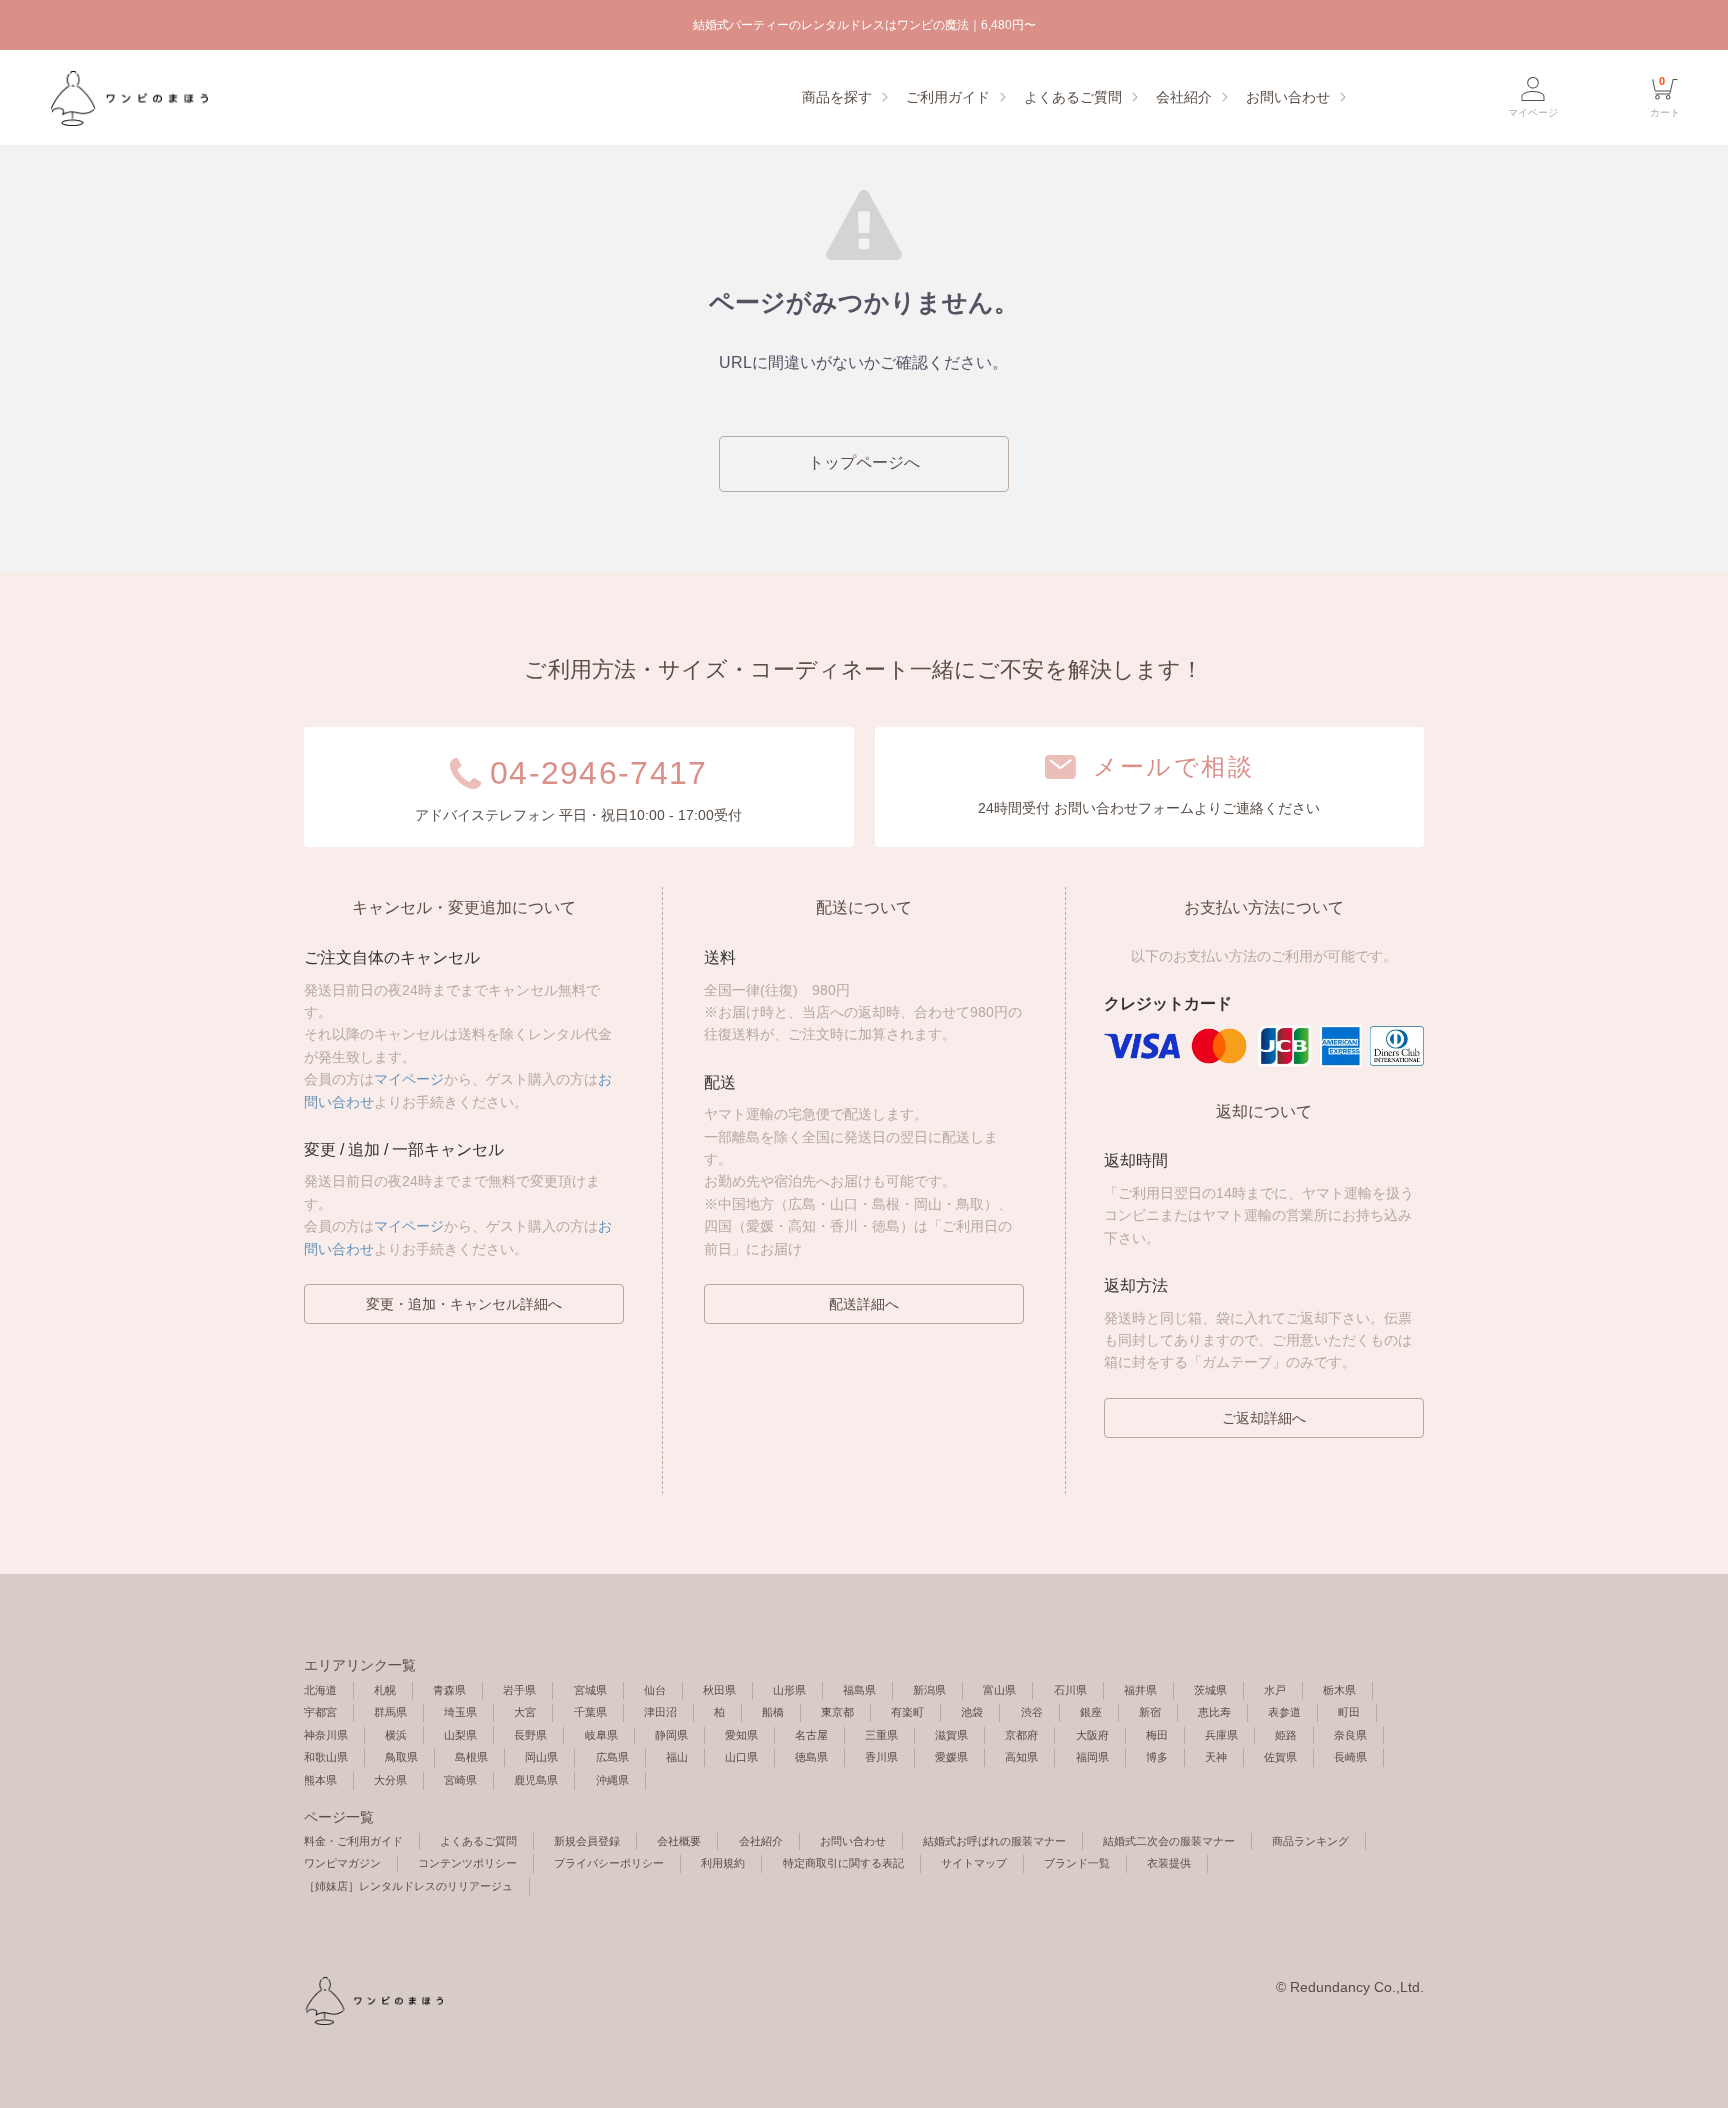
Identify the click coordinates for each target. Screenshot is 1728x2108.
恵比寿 (1214, 1712)
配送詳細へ (864, 1304)
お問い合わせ (1288, 97)
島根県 (471, 1757)
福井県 (1140, 1690)
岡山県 (541, 1757)
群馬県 (390, 1712)
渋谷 (1032, 1712)
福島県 (859, 1690)
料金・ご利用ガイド (353, 1841)
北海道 (320, 1690)
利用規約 (723, 1863)
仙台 (655, 1690)
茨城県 (1210, 1690)
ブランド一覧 (1077, 1863)
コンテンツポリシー (467, 1863)
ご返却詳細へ (1264, 1418)
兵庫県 (1221, 1735)
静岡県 (671, 1735)
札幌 (385, 1690)
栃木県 (1339, 1690)
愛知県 (741, 1735)
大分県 (390, 1780)
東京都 (837, 1712)
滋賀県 (951, 1735)
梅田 (1157, 1735)
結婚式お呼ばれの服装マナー (994, 1841)
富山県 (999, 1690)
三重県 (881, 1735)
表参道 (1284, 1712)
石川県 (1070, 1690)
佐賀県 (1280, 1757)
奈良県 (1350, 1735)
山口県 (741, 1757)
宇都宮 (320, 1712)
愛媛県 (951, 1757)
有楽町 (907, 1712)
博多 (1157, 1757)
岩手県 (519, 1690)
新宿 (1150, 1712)
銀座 (1091, 1712)
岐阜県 (601, 1735)
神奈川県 (326, 1735)
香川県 (881, 1757)
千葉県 (590, 1712)
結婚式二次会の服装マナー (1169, 1841)
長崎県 (1350, 1757)
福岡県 (1092, 1757)
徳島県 (811, 1757)
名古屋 (811, 1735)
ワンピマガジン (342, 1863)
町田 (1349, 1712)
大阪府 (1092, 1735)
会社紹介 (1184, 97)
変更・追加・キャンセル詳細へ (464, 1304)
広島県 (612, 1757)
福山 (677, 1757)
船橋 (773, 1712)
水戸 (1275, 1690)
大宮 (525, 1712)
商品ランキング (1310, 1841)
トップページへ (864, 462)
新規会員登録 (587, 1841)
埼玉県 (460, 1712)
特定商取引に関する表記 (843, 1863)
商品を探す (837, 97)
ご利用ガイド (948, 97)
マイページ (409, 1079)
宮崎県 (460, 1780)
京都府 (1021, 1735)
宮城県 (590, 1690)
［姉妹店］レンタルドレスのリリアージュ (408, 1886)
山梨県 (460, 1735)
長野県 (530, 1735)
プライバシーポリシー (609, 1863)
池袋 (972, 1712)
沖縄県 (612, 1780)
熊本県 (320, 1780)
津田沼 (660, 1712)
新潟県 (929, 1690)
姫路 (1286, 1735)
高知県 (1021, 1757)
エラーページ (128, 98)
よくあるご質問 (1073, 97)
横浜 (396, 1735)
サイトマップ (974, 1863)
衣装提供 (1169, 1863)
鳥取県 (401, 1757)
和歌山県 (326, 1757)
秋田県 (719, 1690)
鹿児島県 (536, 1780)
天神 (1216, 1757)
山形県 (789, 1690)
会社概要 (679, 1841)
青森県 (449, 1690)
